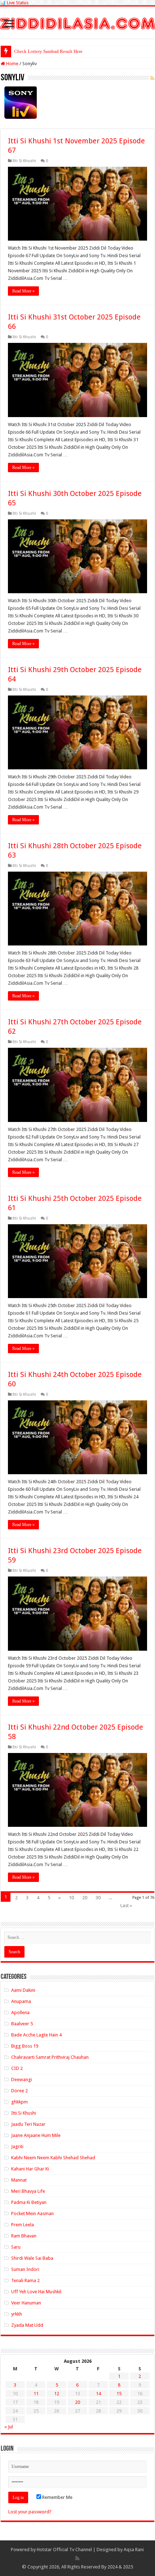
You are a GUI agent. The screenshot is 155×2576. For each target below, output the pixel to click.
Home (12, 64)
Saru (16, 2247)
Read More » (23, 291)
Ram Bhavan (24, 2236)
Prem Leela (23, 2225)
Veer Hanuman (26, 2303)
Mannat (19, 2180)
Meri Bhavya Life (28, 2191)
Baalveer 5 (22, 2024)
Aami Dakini (23, 1990)
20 (85, 1898)
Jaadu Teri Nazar (28, 2124)
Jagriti (17, 2146)
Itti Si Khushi (24, 161)
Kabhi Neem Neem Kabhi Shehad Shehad (53, 2158)
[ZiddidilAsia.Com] (77, 22)
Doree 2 (19, 2091)
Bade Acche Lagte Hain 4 (36, 2035)
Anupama (21, 2001)
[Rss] (77, 2558)
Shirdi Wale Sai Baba (32, 2258)
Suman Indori (25, 2269)
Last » (126, 1906)
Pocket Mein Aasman (32, 2213)
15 (119, 2394)
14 (98, 2394)
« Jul (9, 2427)
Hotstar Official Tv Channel (64, 2550)
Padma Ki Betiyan (29, 2202)
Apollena (20, 2012)
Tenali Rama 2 (25, 2280)
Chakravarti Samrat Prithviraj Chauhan (50, 2057)
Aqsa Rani (134, 2550)
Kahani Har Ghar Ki (30, 2169)
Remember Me (57, 2497)
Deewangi (22, 2079)
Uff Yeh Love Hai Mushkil (36, 2292)
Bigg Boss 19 (25, 2046)
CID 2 (17, 2068)
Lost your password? (30, 2512)
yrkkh (17, 2314)
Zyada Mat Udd (27, 2325)
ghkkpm (19, 2102)
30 (98, 1898)
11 (36, 2394)
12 (57, 2394)
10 (71, 1898)
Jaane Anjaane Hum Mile (36, 2135)
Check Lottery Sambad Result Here (48, 51)
